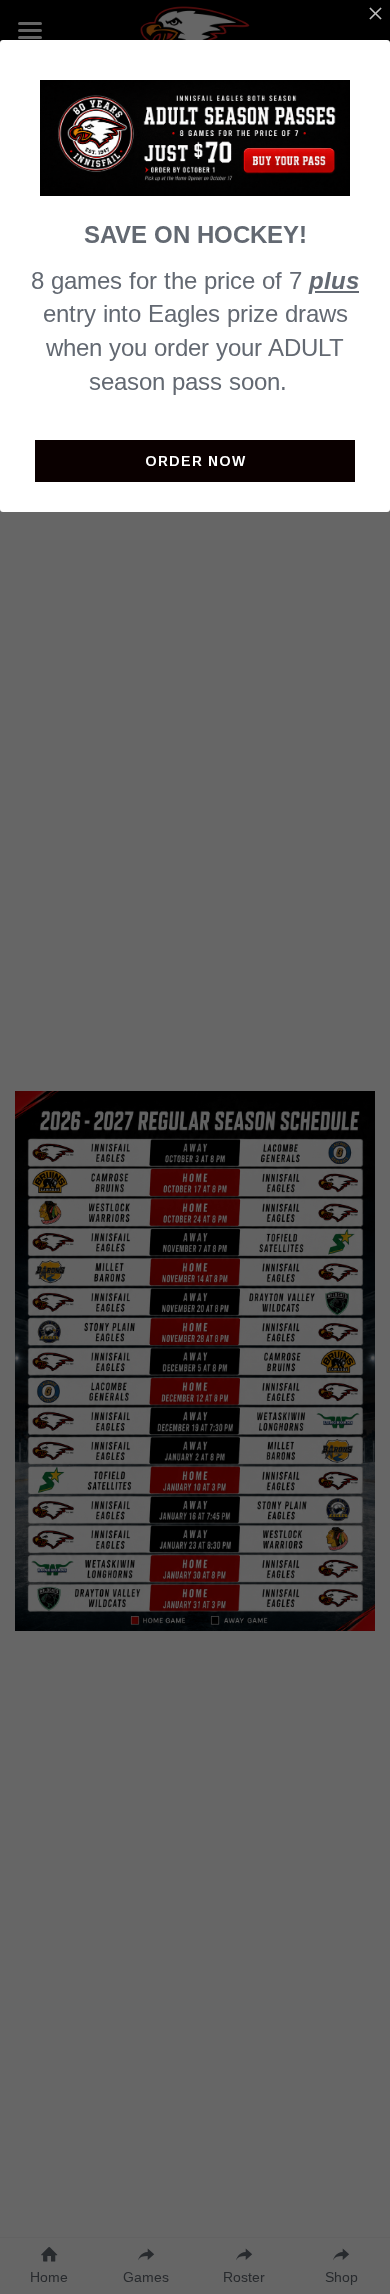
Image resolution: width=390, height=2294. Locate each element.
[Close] (375, 15)
